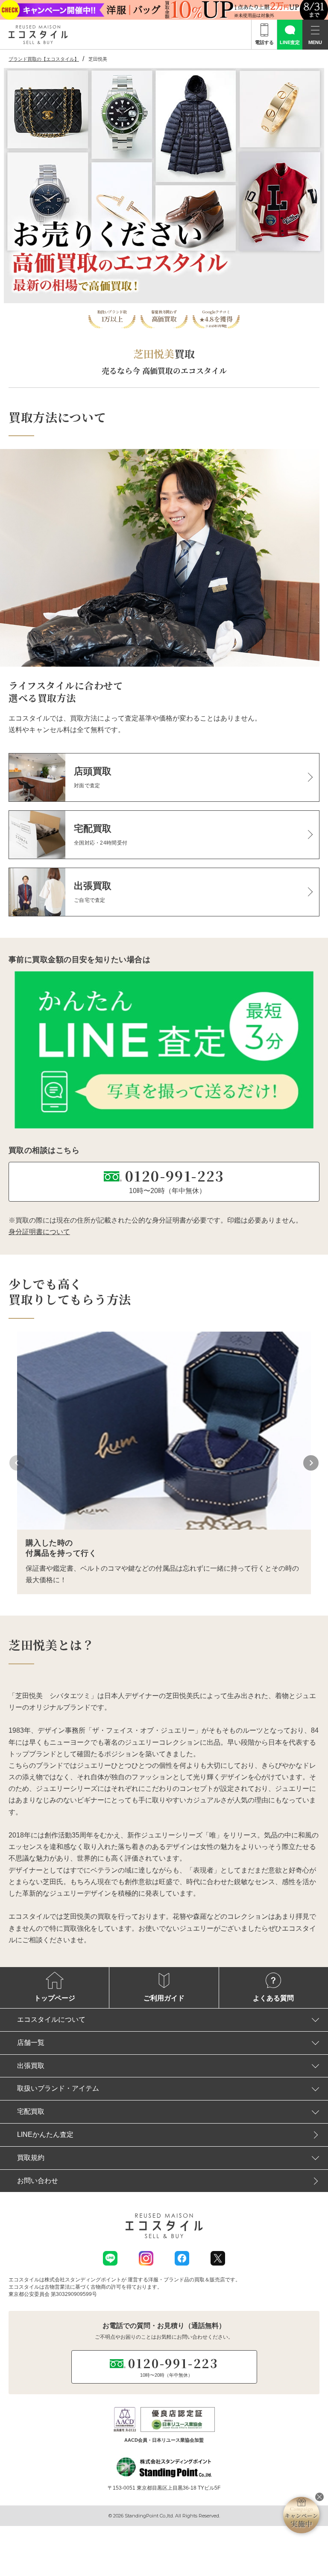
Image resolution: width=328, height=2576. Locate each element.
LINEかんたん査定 (45, 2134)
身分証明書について (39, 1232)
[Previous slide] (17, 1463)
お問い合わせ (38, 2181)
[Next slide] (311, 1463)
